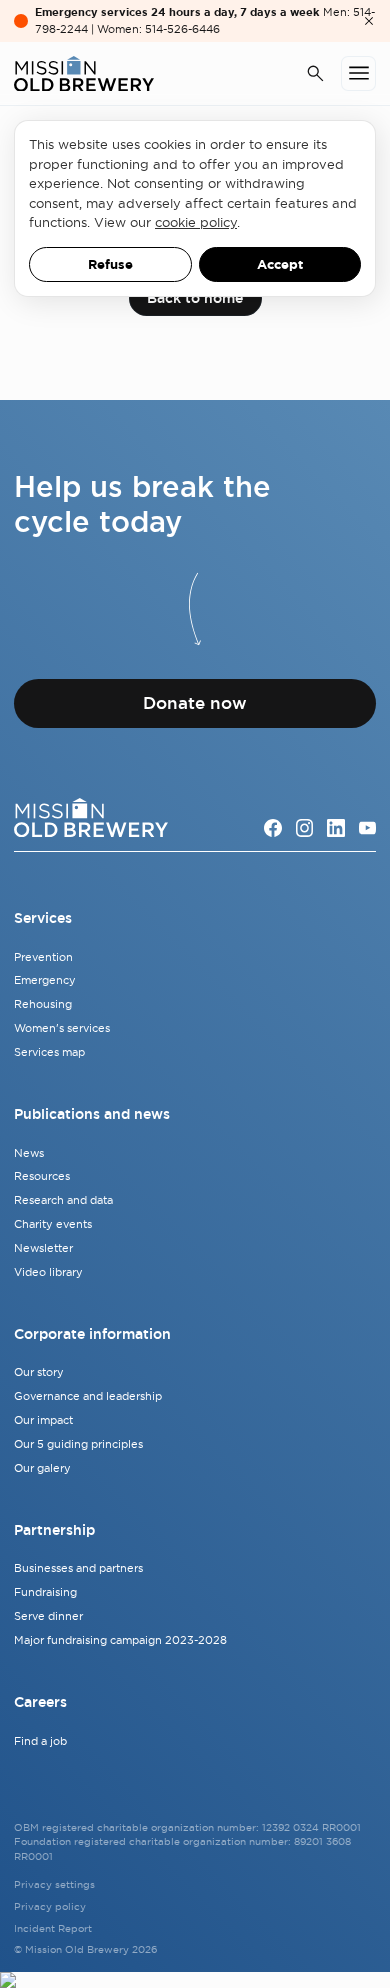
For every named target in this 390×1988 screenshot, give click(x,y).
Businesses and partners (78, 1568)
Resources (42, 1176)
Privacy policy (50, 1906)
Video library (48, 1272)
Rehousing (43, 1004)
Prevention (43, 957)
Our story (39, 1372)
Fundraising (45, 1592)
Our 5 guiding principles (78, 1444)
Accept (280, 264)
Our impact (43, 1420)
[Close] (369, 21)
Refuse (110, 264)
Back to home (195, 298)
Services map (49, 1052)
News (29, 1153)
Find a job (40, 1741)
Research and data (63, 1200)
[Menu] (358, 73)
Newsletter (43, 1248)
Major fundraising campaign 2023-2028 (120, 1640)
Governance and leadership (88, 1396)
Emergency (45, 980)
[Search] (315, 74)
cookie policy (196, 222)
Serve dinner (48, 1616)
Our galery (42, 1468)
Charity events (53, 1224)
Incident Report (53, 1928)
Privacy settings (54, 1884)
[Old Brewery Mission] (84, 74)
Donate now (195, 703)
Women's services (62, 1028)
